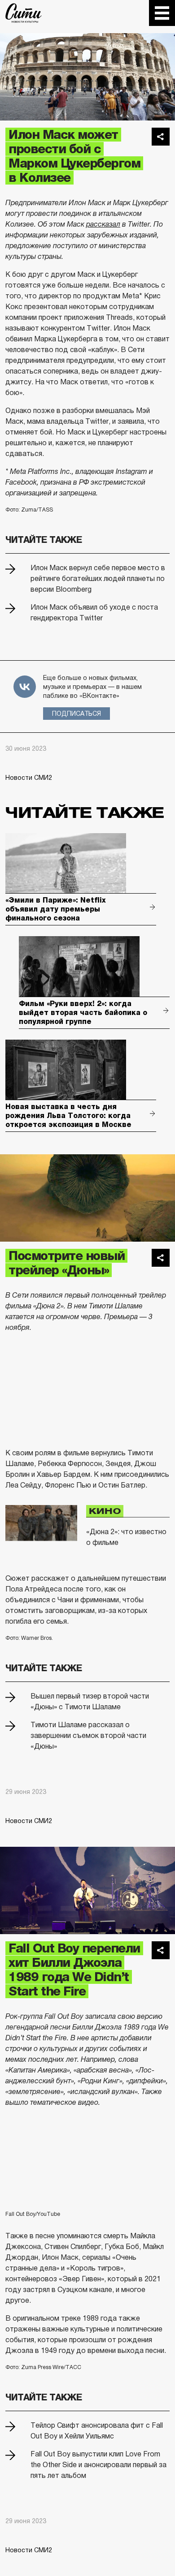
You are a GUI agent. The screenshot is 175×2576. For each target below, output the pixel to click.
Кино (105, 1511)
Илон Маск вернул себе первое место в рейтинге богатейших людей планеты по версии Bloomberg (98, 578)
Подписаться (77, 714)
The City (24, 13)
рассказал (103, 224)
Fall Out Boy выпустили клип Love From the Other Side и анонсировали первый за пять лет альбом (98, 2465)
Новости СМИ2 (29, 778)
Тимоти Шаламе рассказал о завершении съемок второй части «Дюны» (88, 1735)
